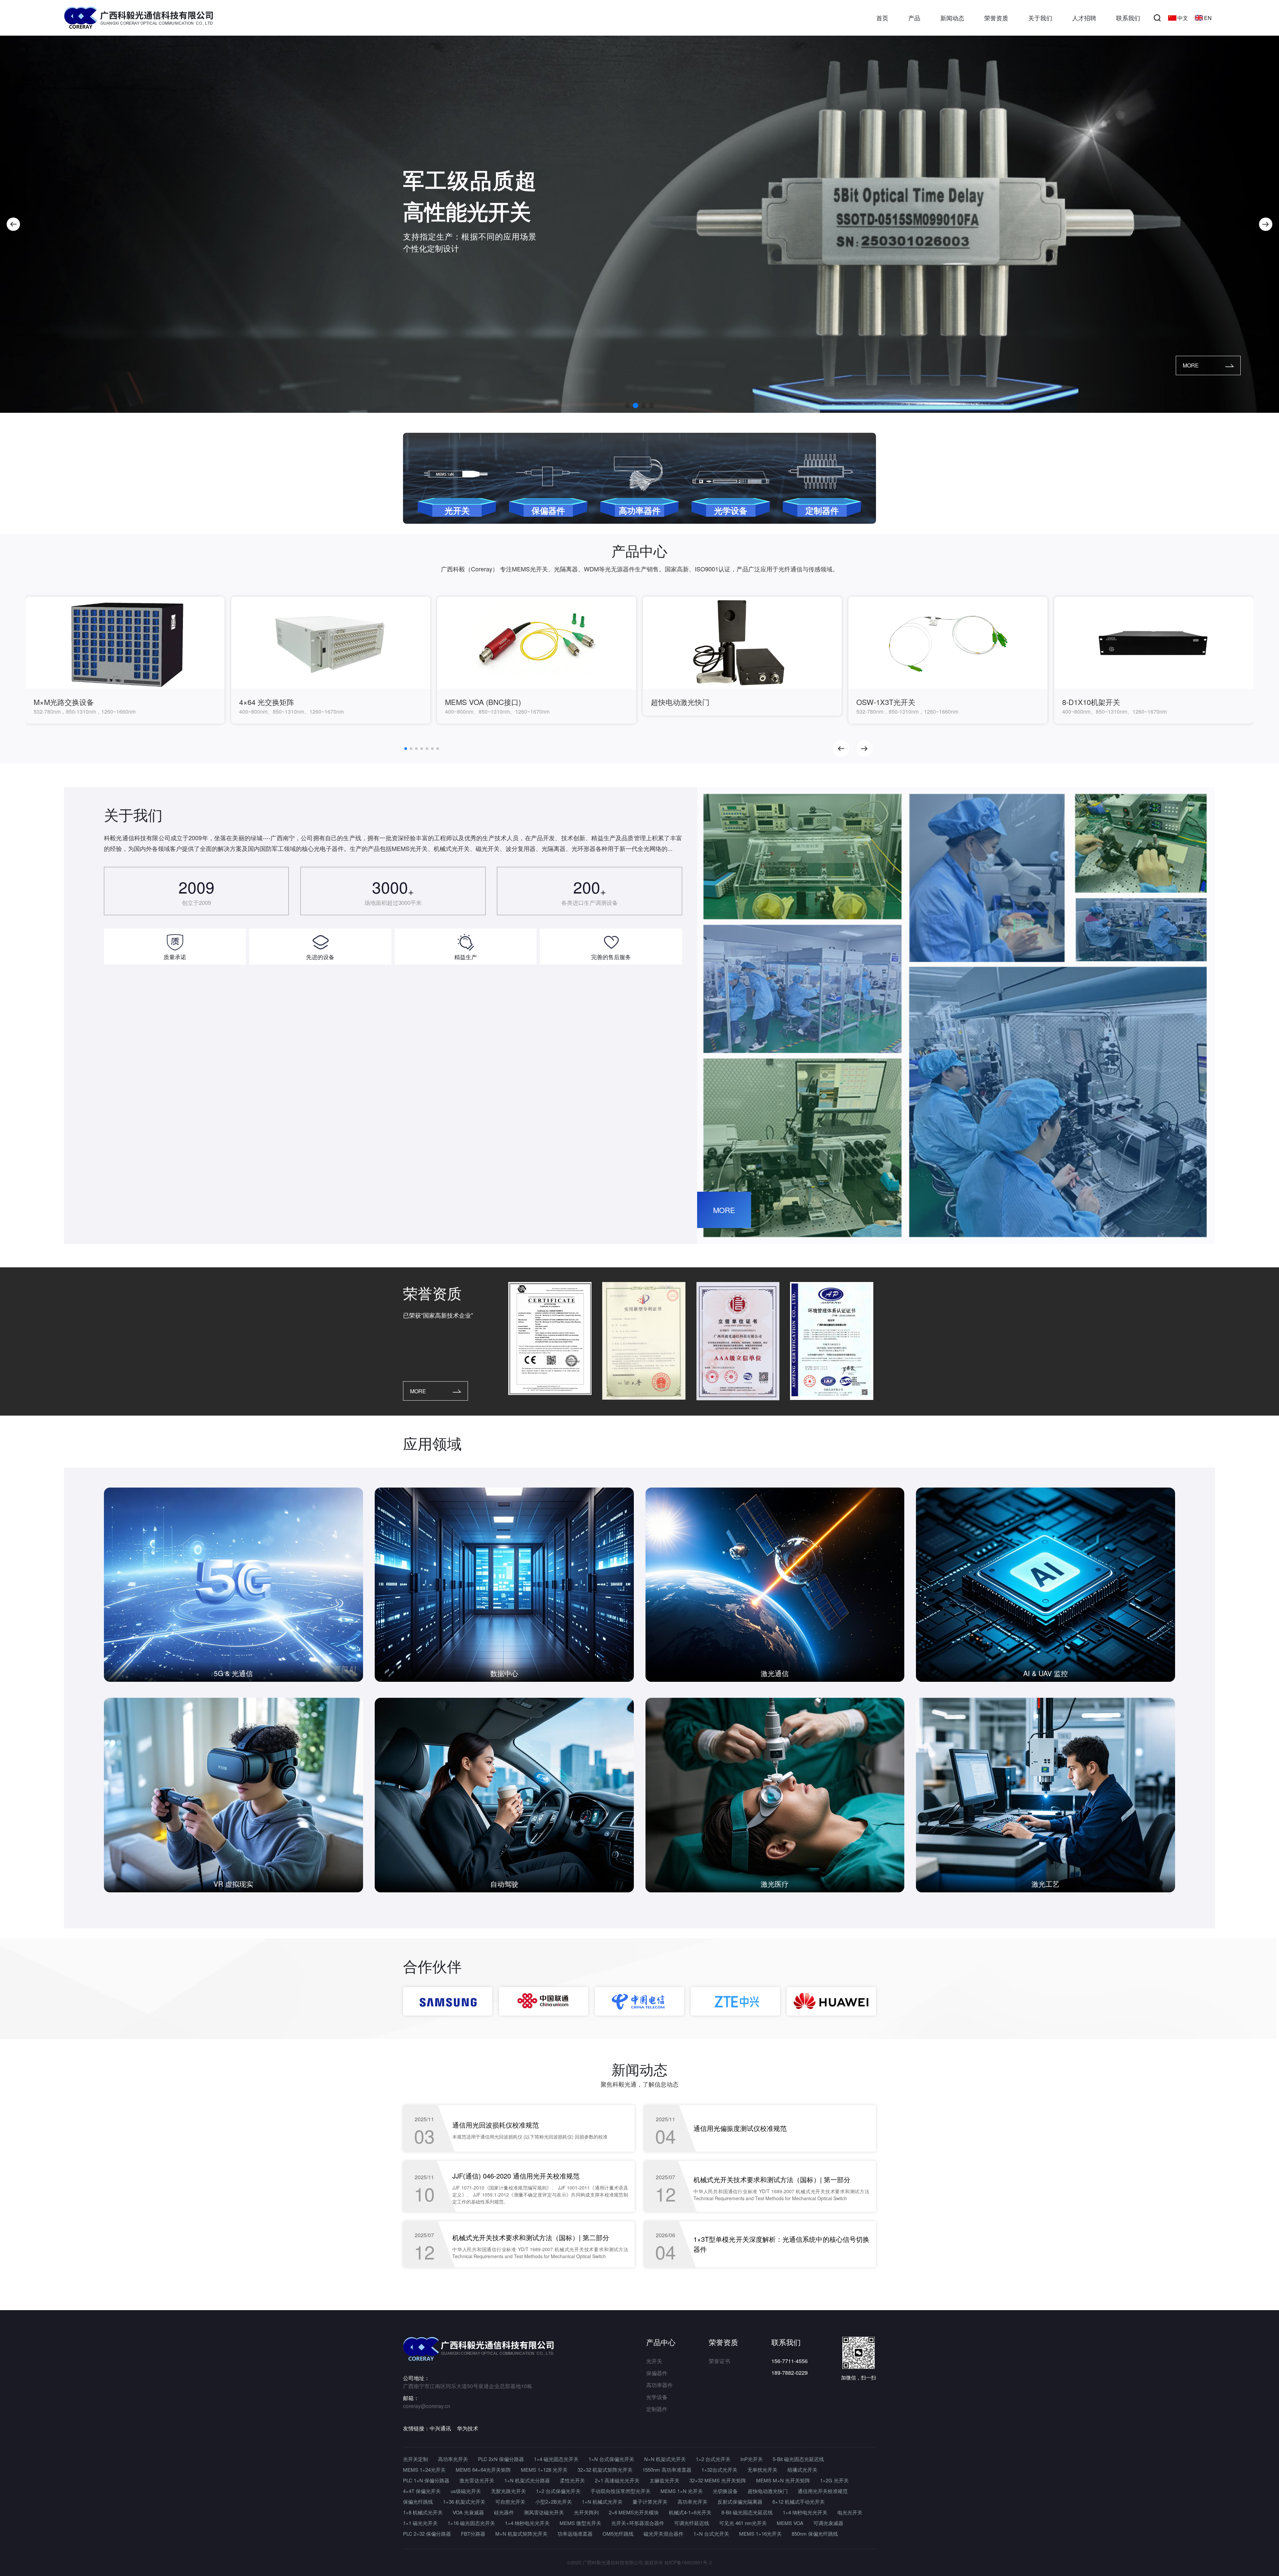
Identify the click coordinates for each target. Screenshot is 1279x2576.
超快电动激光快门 (768, 2491)
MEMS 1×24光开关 (424, 2470)
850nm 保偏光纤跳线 (815, 2534)
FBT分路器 (473, 2534)
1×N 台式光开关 (711, 2534)
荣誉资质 (996, 18)
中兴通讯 (440, 2428)
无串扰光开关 (762, 2470)
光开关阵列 (586, 2512)
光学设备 (657, 2397)
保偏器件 (657, 2373)
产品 (914, 18)
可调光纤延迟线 (692, 2523)
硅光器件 (504, 2512)
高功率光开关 (453, 2459)
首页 (882, 18)
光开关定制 (416, 2459)
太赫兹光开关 (664, 2480)
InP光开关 (752, 2459)
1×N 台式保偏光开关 (611, 2459)
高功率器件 (659, 2385)
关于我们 (1040, 18)
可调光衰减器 (828, 2523)
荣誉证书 (719, 2361)
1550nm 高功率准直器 (667, 2470)
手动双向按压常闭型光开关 (621, 2491)
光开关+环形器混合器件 (638, 2523)
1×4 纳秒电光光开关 (805, 2512)
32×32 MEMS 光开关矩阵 (718, 2480)
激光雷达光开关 (477, 2480)
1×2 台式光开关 (713, 2459)
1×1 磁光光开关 (420, 2523)
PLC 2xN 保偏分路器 (501, 2459)
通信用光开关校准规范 (823, 2491)
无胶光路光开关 (508, 2491)
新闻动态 (952, 18)
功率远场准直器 (575, 2534)
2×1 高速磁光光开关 (617, 2480)
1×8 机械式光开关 (423, 2512)
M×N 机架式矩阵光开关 (521, 2534)
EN (1208, 18)
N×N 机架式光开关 (665, 2459)
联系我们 (1128, 18)
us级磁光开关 (466, 2491)
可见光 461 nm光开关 (743, 2523)
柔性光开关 (572, 2480)
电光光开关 (850, 2512)
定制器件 (657, 2409)
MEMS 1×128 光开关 (544, 2470)
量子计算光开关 (650, 2502)
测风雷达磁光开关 (544, 2512)
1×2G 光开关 (834, 2480)
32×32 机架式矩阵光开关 (605, 2470)
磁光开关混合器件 (663, 2534)
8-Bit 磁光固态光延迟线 (747, 2512)
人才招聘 (1084, 18)
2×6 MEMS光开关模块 (634, 2512)
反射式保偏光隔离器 (740, 2502)
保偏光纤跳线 (418, 2502)
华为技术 (468, 2428)
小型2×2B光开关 (554, 2502)
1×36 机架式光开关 (464, 2502)
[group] (125, 660)
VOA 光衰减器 (468, 2512)
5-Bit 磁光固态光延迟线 (798, 2459)
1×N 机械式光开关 (602, 2502)
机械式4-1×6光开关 (690, 2512)
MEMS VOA (790, 2523)
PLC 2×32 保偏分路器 (427, 2534)
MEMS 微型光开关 (580, 2523)
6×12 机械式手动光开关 (799, 2502)
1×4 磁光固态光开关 (556, 2459)
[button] (13, 224)
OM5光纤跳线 (618, 2534)
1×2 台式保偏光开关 (558, 2491)
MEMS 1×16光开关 (760, 2534)
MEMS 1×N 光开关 (682, 2491)
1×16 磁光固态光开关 (471, 2523)
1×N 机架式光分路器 (527, 2480)
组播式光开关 (802, 2470)
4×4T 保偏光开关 (422, 2491)
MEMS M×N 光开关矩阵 (783, 2480)
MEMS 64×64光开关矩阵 (483, 2470)
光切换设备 (725, 2491)
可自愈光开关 (510, 2502)
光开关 (654, 2361)
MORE (1191, 365)
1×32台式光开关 (719, 2470)
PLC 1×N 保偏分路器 (426, 2480)
